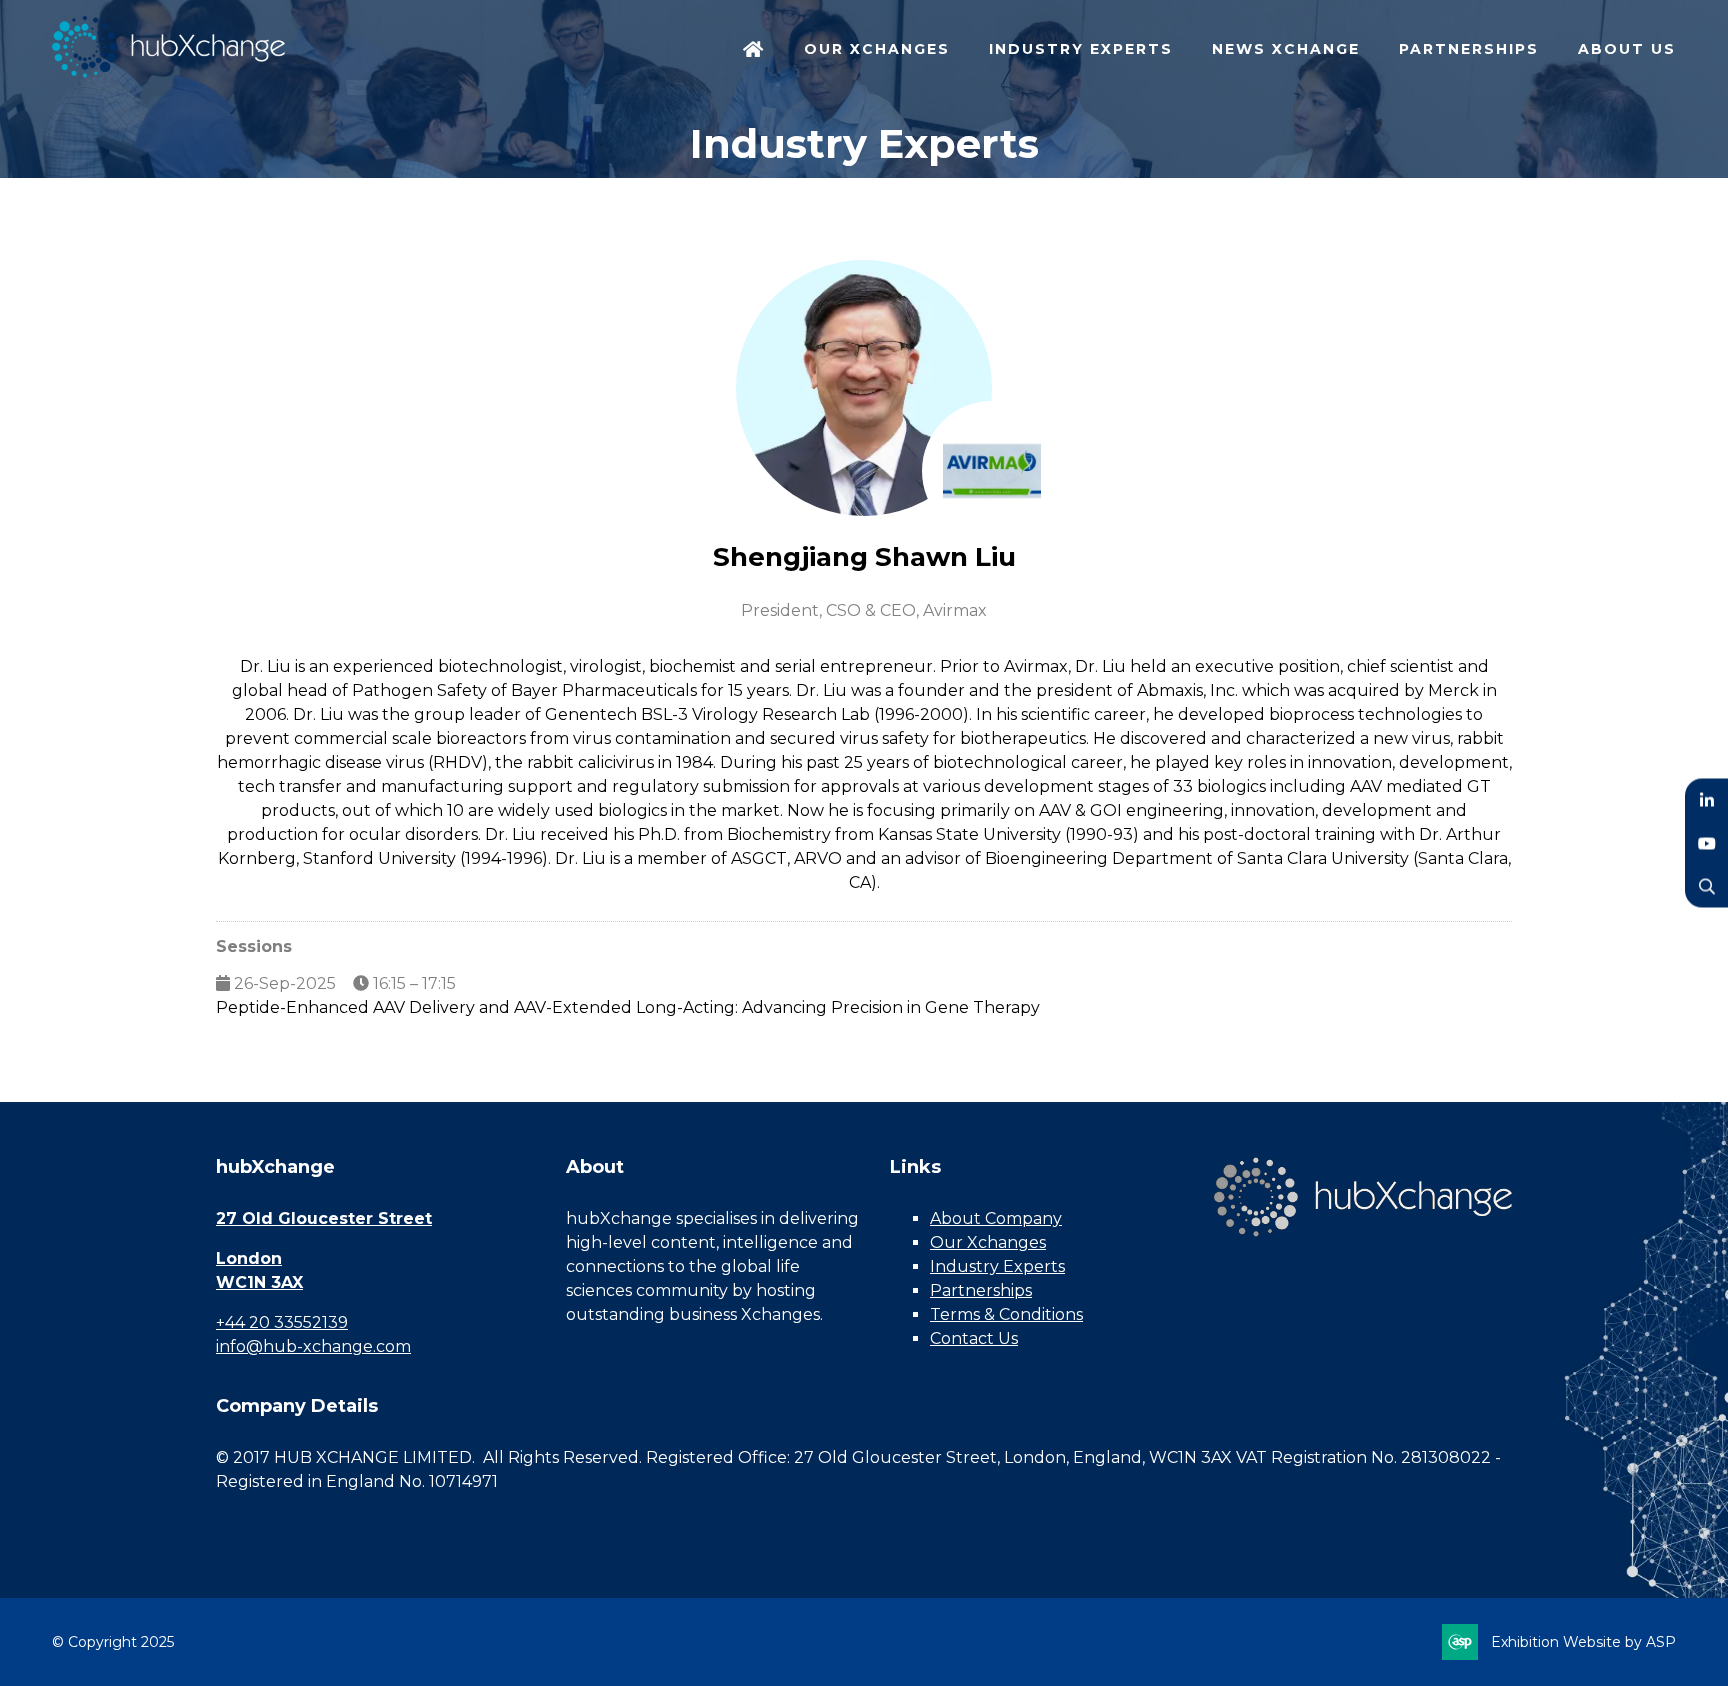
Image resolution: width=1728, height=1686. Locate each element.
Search (1706, 886)
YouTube (1706, 843)
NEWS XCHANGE (1286, 49)
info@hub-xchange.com (313, 1346)
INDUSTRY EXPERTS (1081, 49)
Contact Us (974, 1338)
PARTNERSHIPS (1469, 49)
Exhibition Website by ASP (1583, 1642)
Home (754, 51)
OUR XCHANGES (877, 49)
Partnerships (981, 1290)
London (249, 1258)
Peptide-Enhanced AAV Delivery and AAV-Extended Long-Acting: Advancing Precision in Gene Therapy (628, 1007)
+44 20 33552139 (282, 1322)
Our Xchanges (988, 1242)
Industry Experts (997, 1266)
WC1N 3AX (259, 1282)
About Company (996, 1218)
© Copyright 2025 (113, 1642)
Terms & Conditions (1006, 1314)
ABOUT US (1627, 49)
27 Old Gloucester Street (324, 1218)
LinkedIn (1706, 800)
